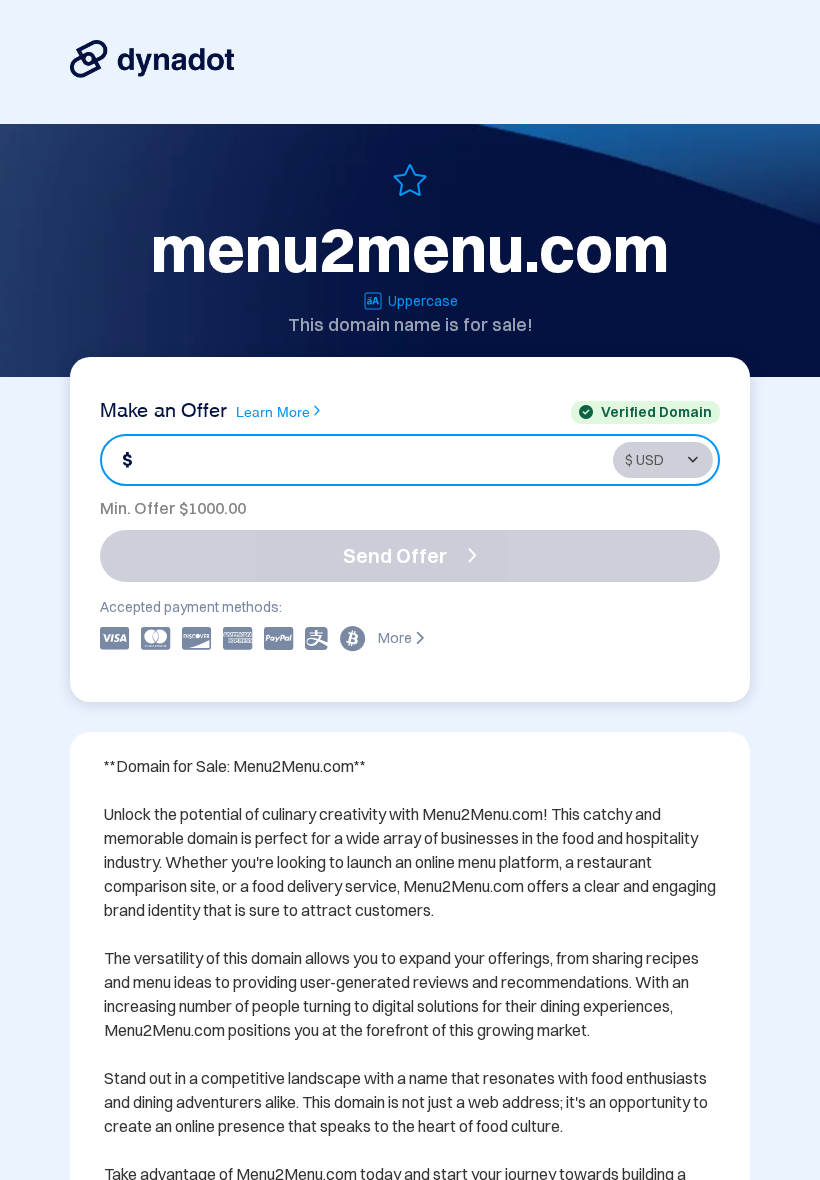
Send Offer (395, 555)
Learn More (273, 410)
